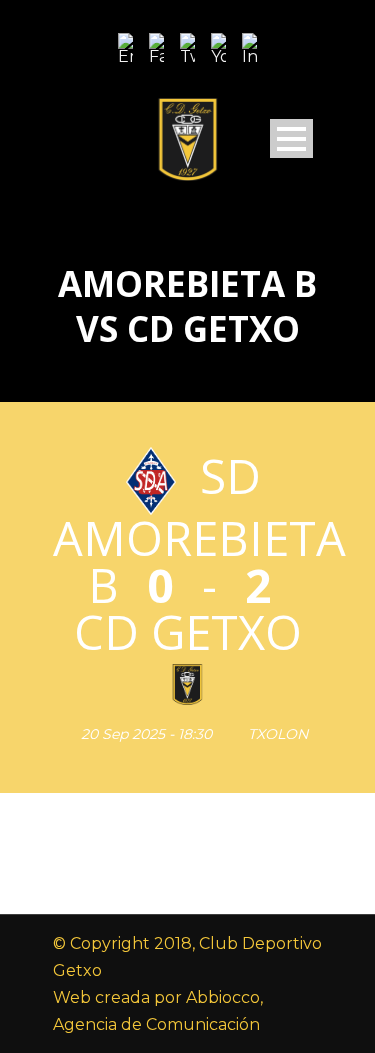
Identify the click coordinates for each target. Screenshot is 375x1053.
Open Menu (291, 138)
